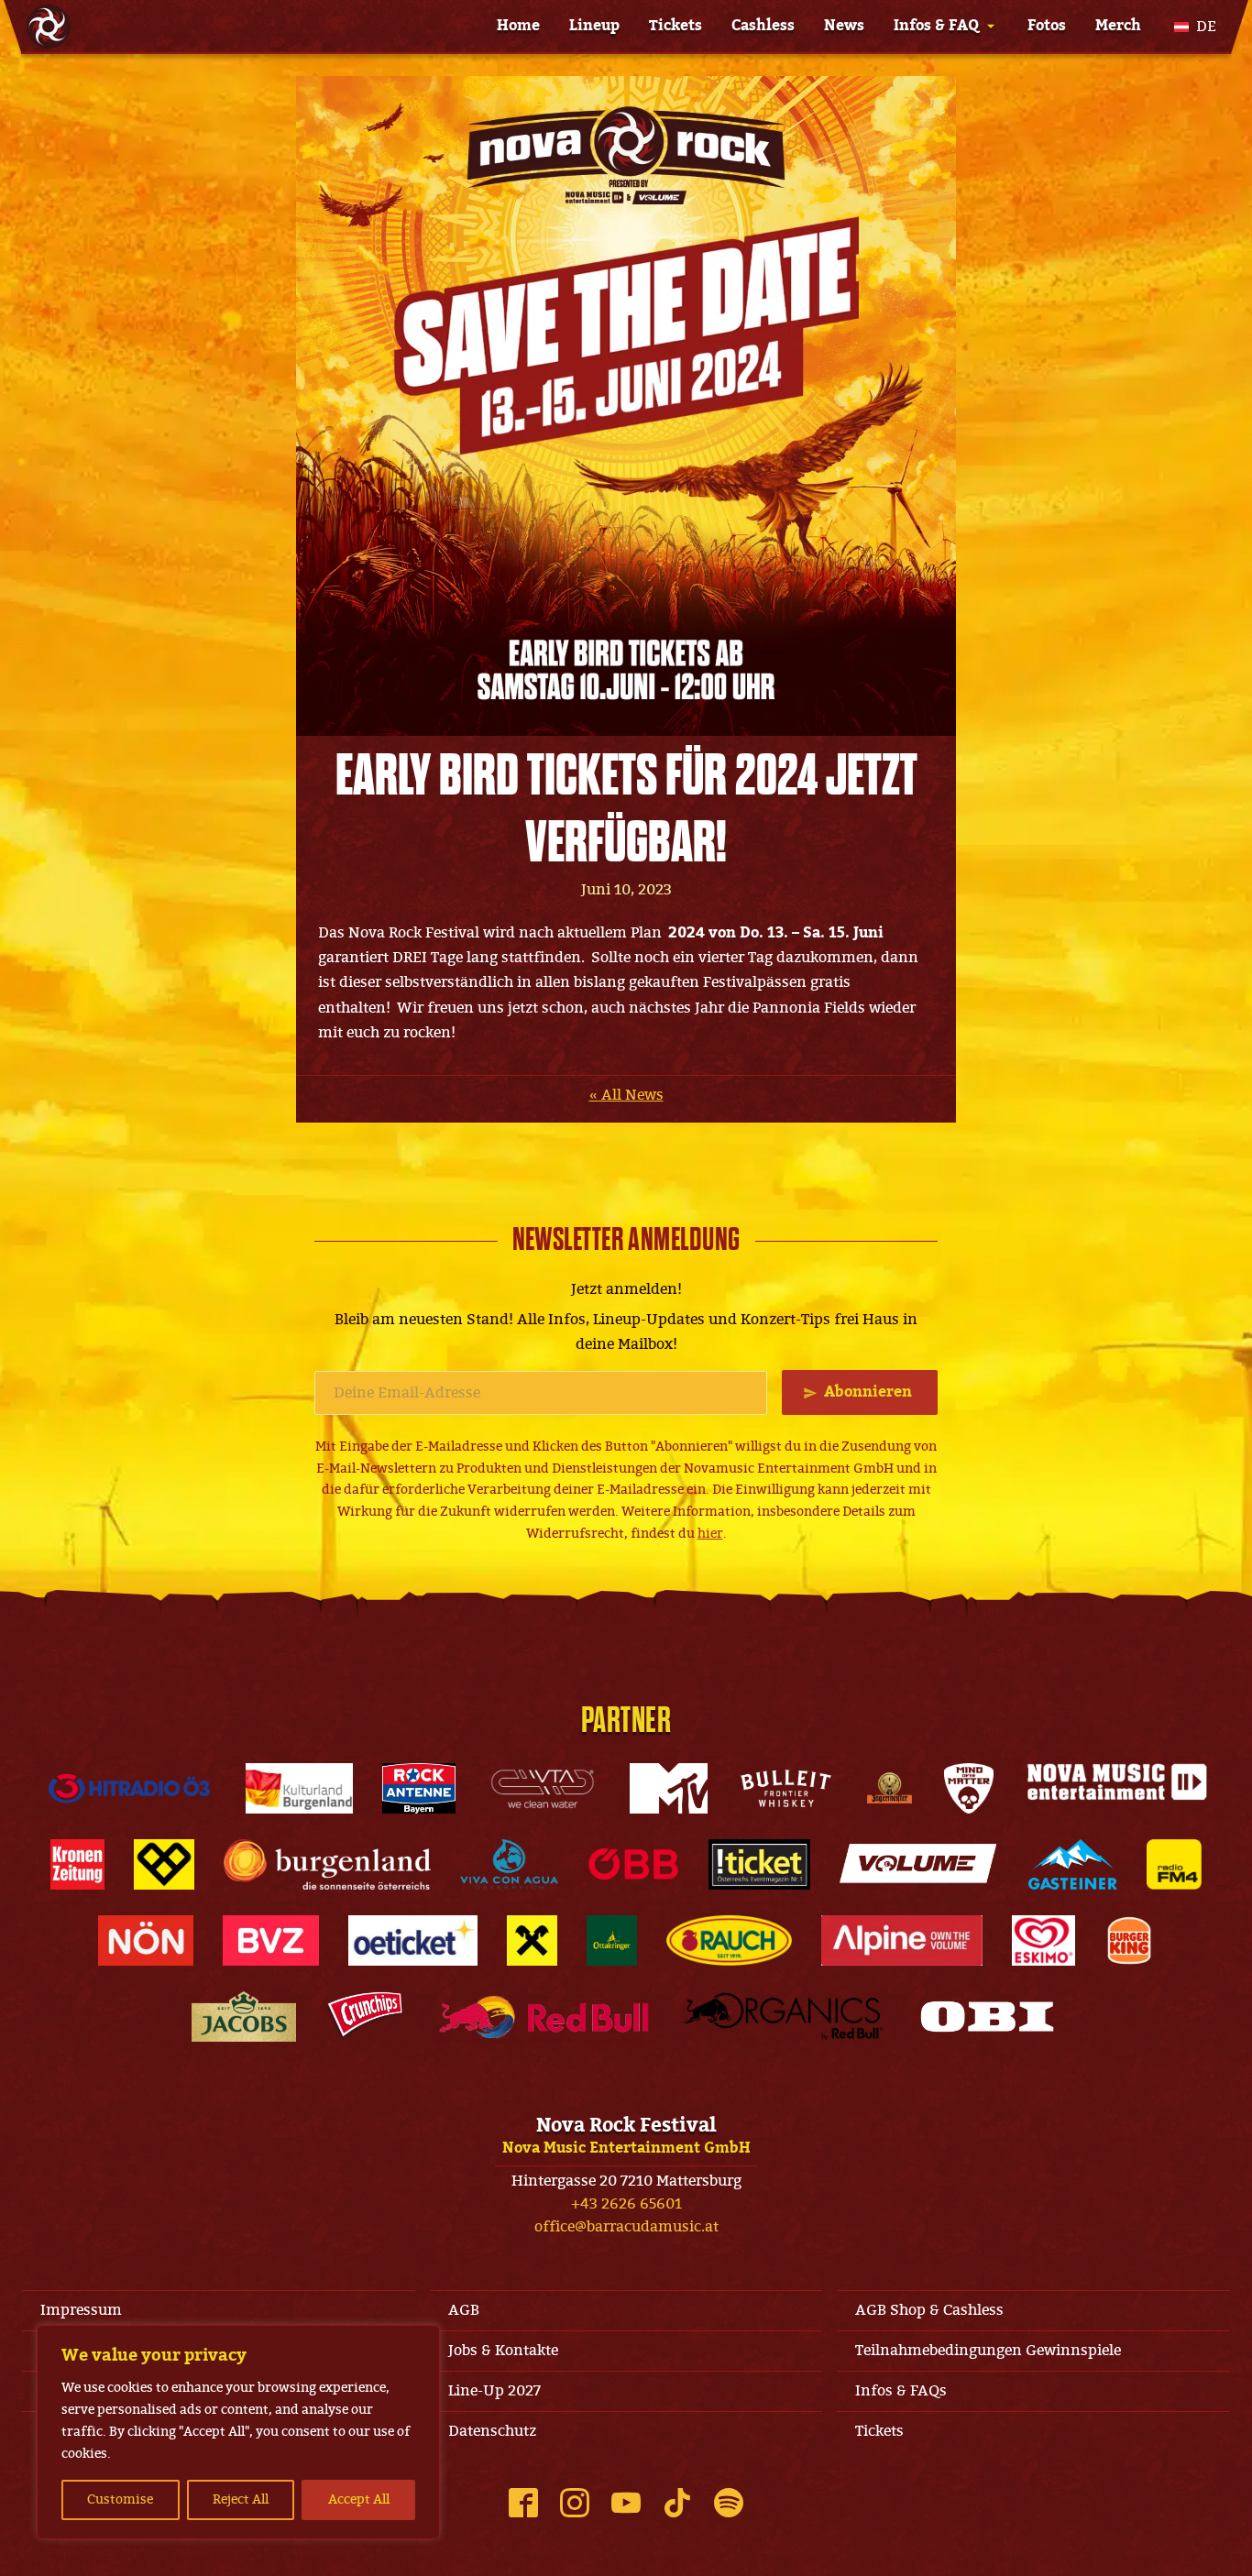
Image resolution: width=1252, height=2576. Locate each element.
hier (710, 1534)
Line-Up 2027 (494, 2391)
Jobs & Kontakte (503, 2351)
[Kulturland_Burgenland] (299, 1788)
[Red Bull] (544, 2017)
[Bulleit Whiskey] (786, 1788)
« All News (626, 1095)
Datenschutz (492, 2431)
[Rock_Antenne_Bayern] (419, 1788)
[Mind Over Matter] (969, 1788)
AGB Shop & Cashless (929, 2310)
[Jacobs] (244, 2017)
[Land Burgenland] (327, 1864)
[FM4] (1174, 1864)
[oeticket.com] (413, 1940)
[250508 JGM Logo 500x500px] (890, 1788)
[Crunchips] (365, 2017)
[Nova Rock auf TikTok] (677, 2503)
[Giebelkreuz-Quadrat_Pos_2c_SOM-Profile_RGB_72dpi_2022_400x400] (532, 1940)
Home (518, 26)
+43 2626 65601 (626, 2204)
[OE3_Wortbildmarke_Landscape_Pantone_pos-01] (129, 1788)
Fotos (1047, 26)
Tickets (675, 26)
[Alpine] (902, 1940)
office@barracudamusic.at (626, 2227)
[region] (238, 2432)
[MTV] (668, 1788)
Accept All (359, 2499)
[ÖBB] (634, 1864)
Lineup (594, 26)
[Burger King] (1129, 1940)
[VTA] (543, 1788)
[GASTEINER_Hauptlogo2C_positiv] (1073, 1864)
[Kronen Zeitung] (77, 1864)
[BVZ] (271, 1940)
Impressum (81, 2310)
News (844, 26)
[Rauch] (730, 1940)
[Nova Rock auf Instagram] (575, 2503)
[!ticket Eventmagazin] (759, 1864)
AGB (464, 2310)
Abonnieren (868, 1392)
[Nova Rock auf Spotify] (729, 2503)
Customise (120, 2499)
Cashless (763, 26)
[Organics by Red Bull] (784, 2017)
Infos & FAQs (901, 2391)
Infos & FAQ (936, 26)
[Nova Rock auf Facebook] (523, 2503)
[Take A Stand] (164, 1864)
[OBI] (987, 2017)
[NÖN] (146, 1940)
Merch (1118, 26)
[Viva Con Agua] (509, 1864)
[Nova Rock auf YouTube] (626, 2503)
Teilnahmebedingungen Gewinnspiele (988, 2351)
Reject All (241, 2499)
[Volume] (919, 1864)
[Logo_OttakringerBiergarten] (612, 1940)
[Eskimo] (1043, 1940)
